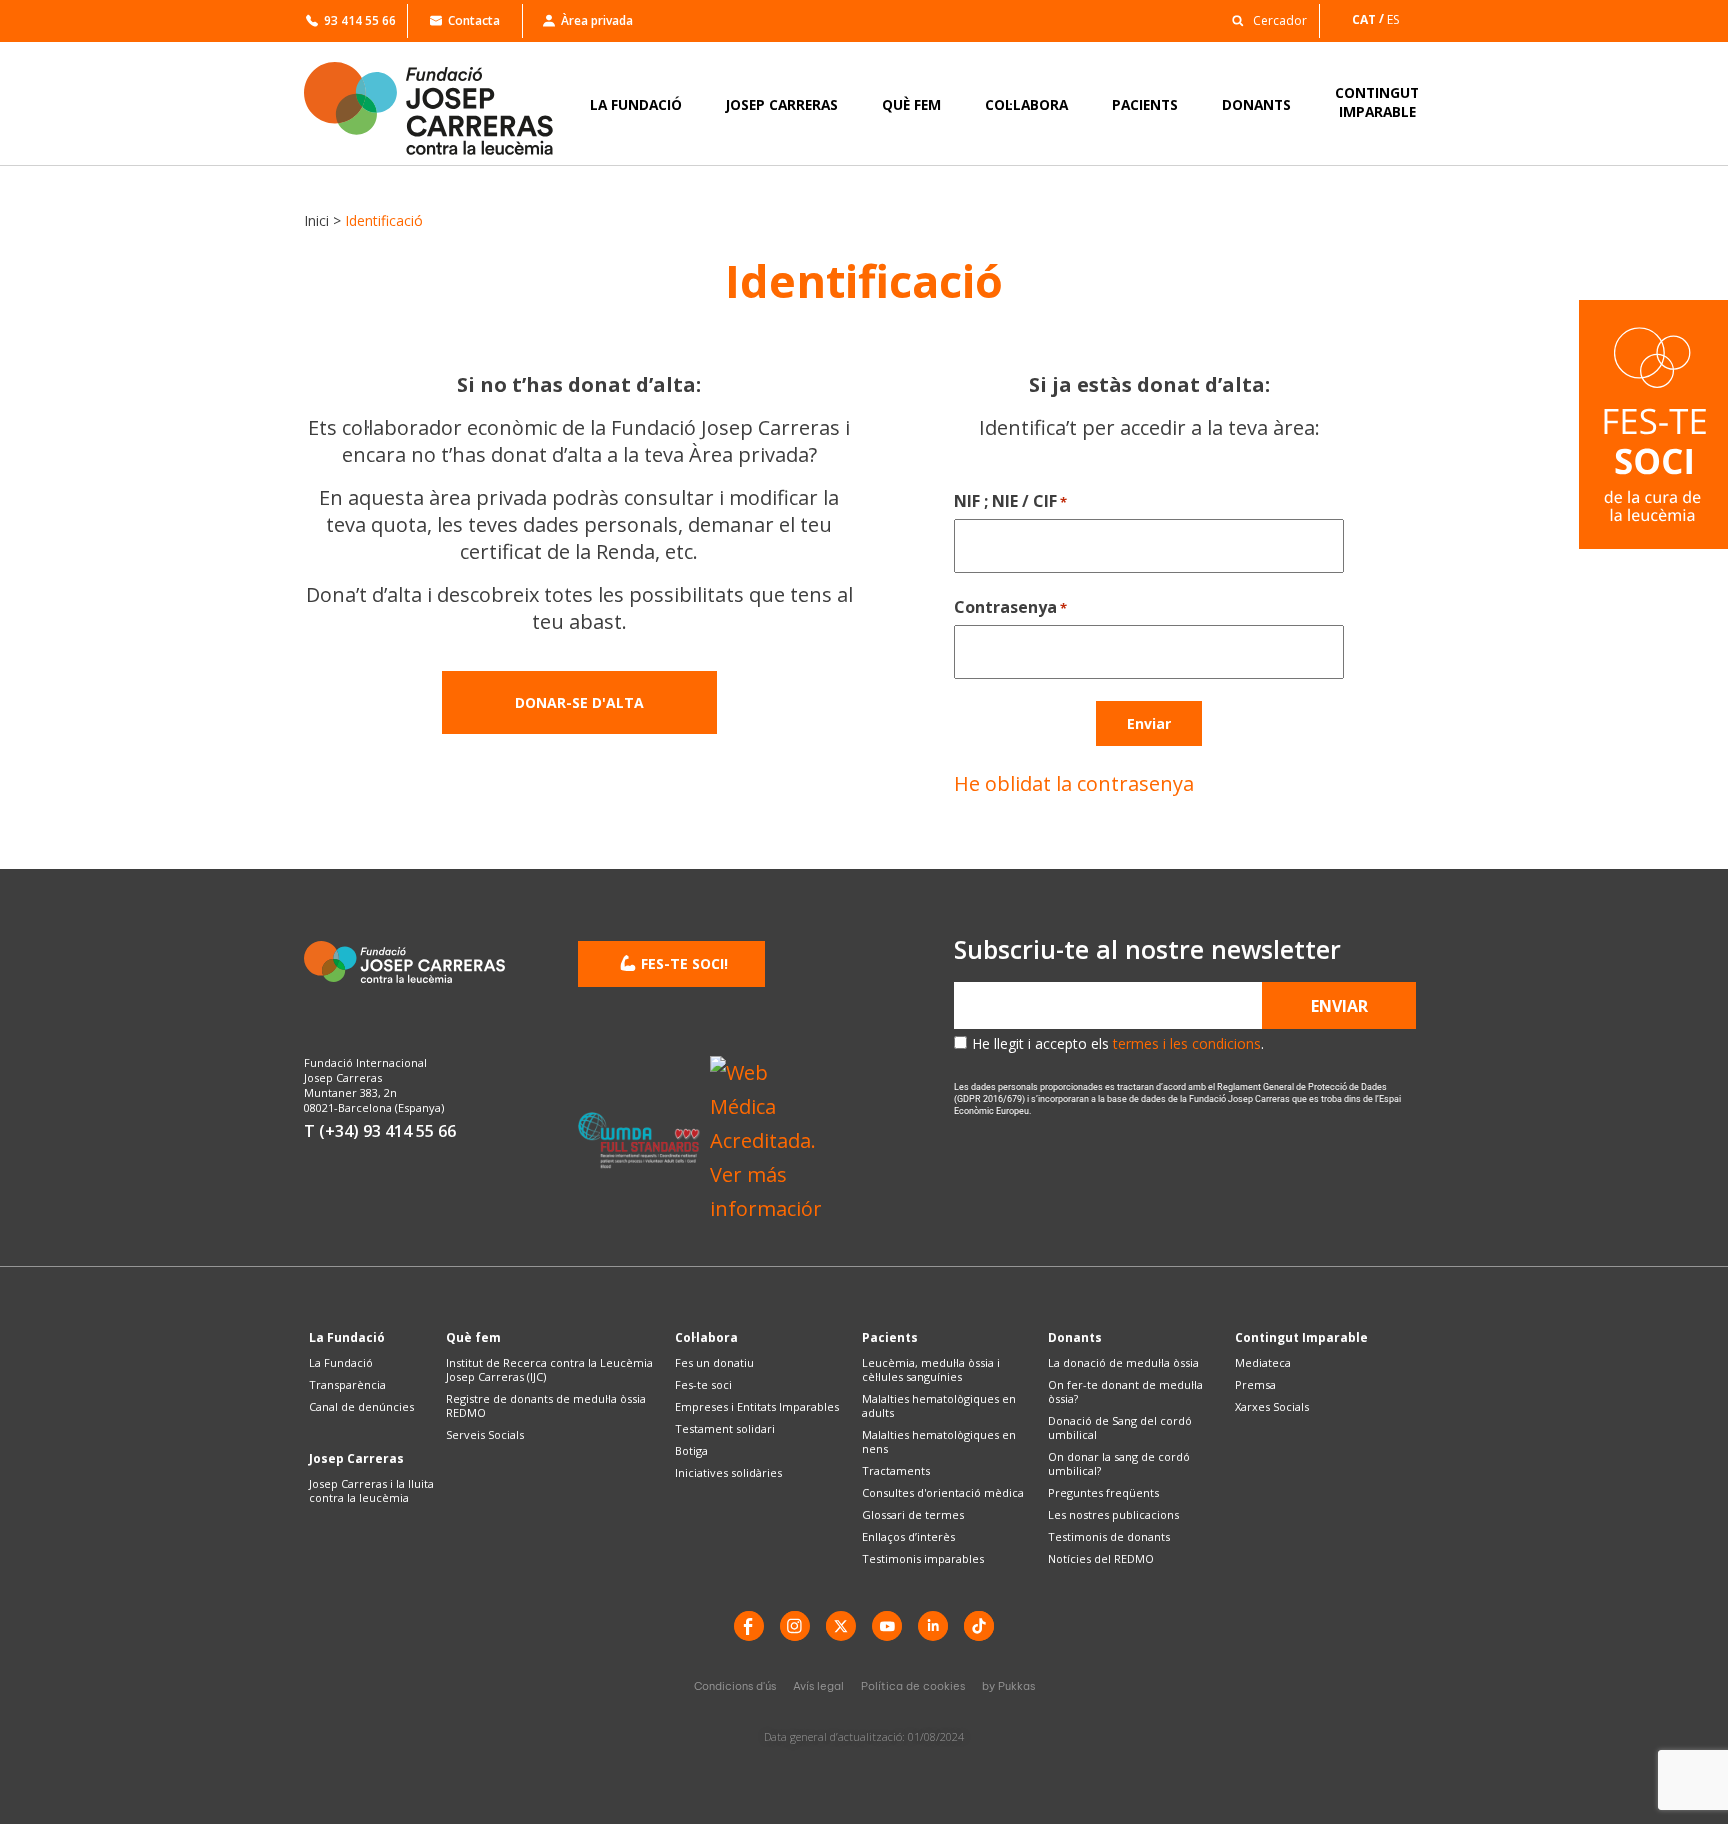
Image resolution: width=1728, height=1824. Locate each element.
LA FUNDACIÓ (636, 104)
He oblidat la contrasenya (1074, 783)
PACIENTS (1145, 104)
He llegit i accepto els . (1118, 1043)
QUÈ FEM (911, 104)
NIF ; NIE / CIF (1010, 501)
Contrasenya (1010, 607)
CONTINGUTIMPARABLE (1377, 102)
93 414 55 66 (360, 20)
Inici (316, 220)
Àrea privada (597, 20)
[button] (1264, 19)
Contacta (474, 20)
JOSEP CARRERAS (782, 104)
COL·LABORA (1026, 104)
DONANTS (1256, 104)
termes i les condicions (1187, 1043)
